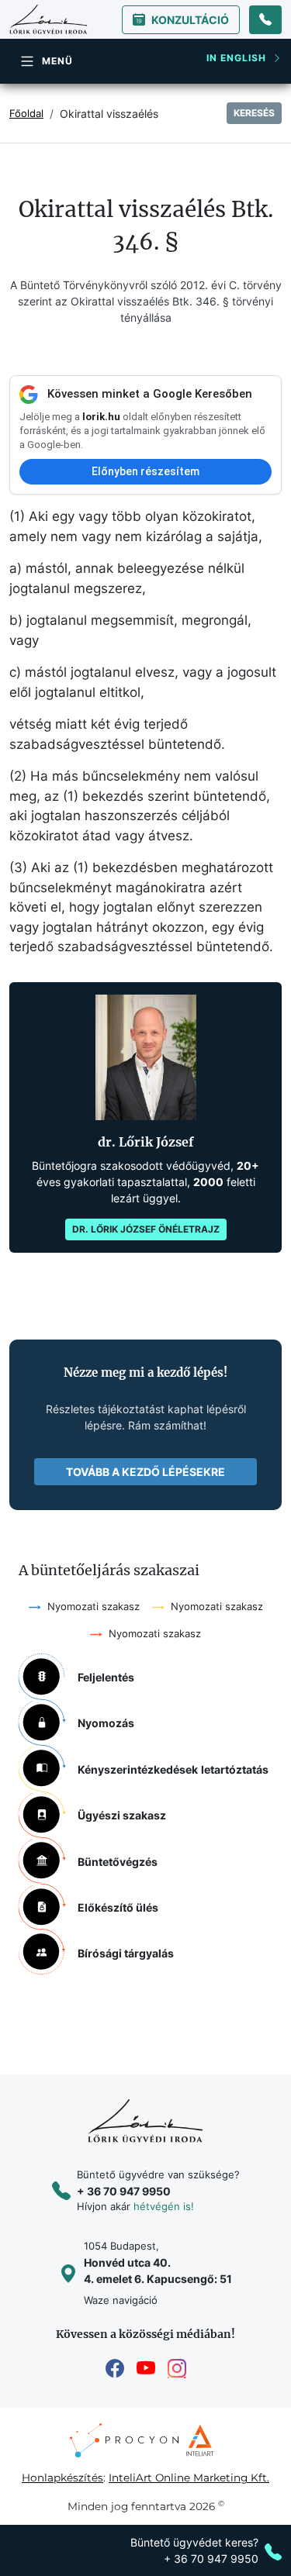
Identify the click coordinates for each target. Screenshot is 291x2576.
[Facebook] (115, 2369)
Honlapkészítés (62, 2478)
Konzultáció (190, 20)
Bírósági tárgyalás (126, 1953)
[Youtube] (146, 2369)
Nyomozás (106, 1723)
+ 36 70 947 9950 (124, 2191)
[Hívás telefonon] (265, 20)
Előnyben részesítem (145, 471)
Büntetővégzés (118, 1862)
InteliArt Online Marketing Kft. (189, 2478)
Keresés (254, 113)
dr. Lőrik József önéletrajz (146, 1229)
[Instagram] (177, 2369)
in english (236, 58)
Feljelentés (106, 1677)
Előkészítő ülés (118, 1907)
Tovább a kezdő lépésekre (145, 1472)
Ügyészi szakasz (122, 1815)
